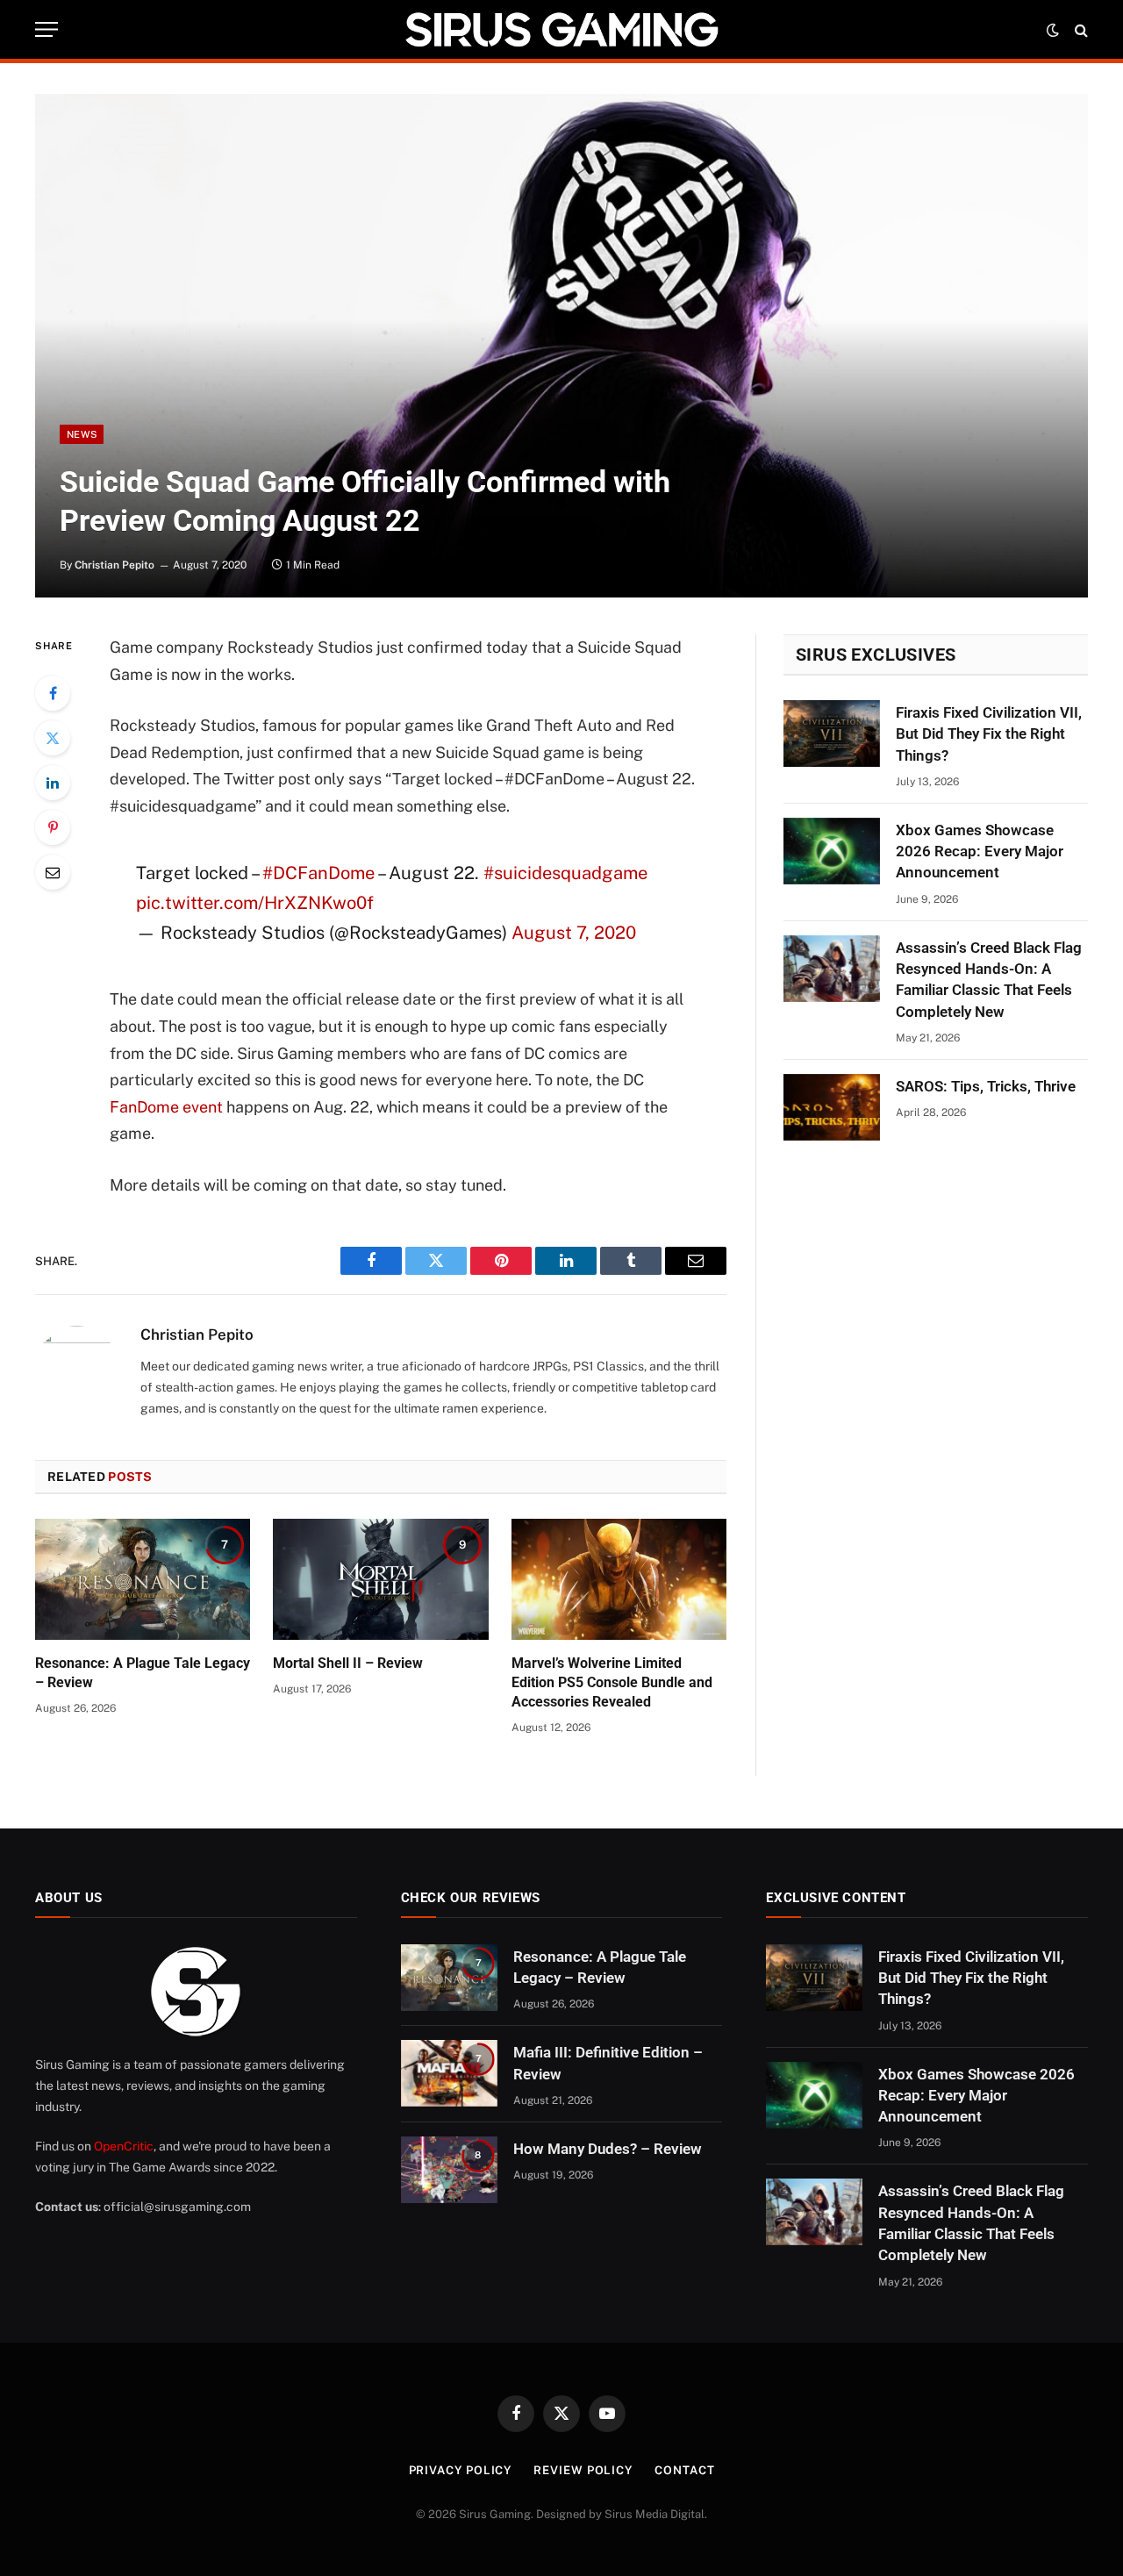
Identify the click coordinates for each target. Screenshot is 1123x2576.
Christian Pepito (114, 565)
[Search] (1080, 29)
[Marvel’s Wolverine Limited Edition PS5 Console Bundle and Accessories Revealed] (619, 1579)
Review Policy (583, 2470)
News (82, 434)
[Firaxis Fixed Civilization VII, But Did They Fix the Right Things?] (832, 733)
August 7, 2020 (574, 933)
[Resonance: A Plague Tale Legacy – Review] (143, 1579)
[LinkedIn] (53, 783)
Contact (684, 2470)
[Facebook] (53, 693)
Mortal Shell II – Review (348, 1663)
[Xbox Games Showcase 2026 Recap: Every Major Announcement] (832, 851)
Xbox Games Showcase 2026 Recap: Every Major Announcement (980, 852)
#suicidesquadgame (565, 873)
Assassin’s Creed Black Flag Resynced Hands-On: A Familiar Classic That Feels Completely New (989, 980)
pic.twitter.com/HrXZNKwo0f (255, 903)
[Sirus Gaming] (561, 29)
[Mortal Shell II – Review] (380, 1579)
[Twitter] (53, 738)
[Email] (53, 872)
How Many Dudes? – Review (608, 2149)
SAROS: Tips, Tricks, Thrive (986, 1086)
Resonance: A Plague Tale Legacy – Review (143, 1673)
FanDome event (166, 1107)
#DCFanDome (318, 873)
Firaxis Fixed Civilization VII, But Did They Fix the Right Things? (989, 734)
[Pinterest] (53, 827)
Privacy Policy (461, 2470)
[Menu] (46, 29)
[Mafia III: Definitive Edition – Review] (449, 2073)
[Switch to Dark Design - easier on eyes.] (1053, 30)
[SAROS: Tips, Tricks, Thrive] (832, 1107)
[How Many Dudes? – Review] (449, 2170)
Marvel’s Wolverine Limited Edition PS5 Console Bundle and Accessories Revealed (612, 1682)
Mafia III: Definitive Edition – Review (608, 2063)
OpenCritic (124, 2146)
